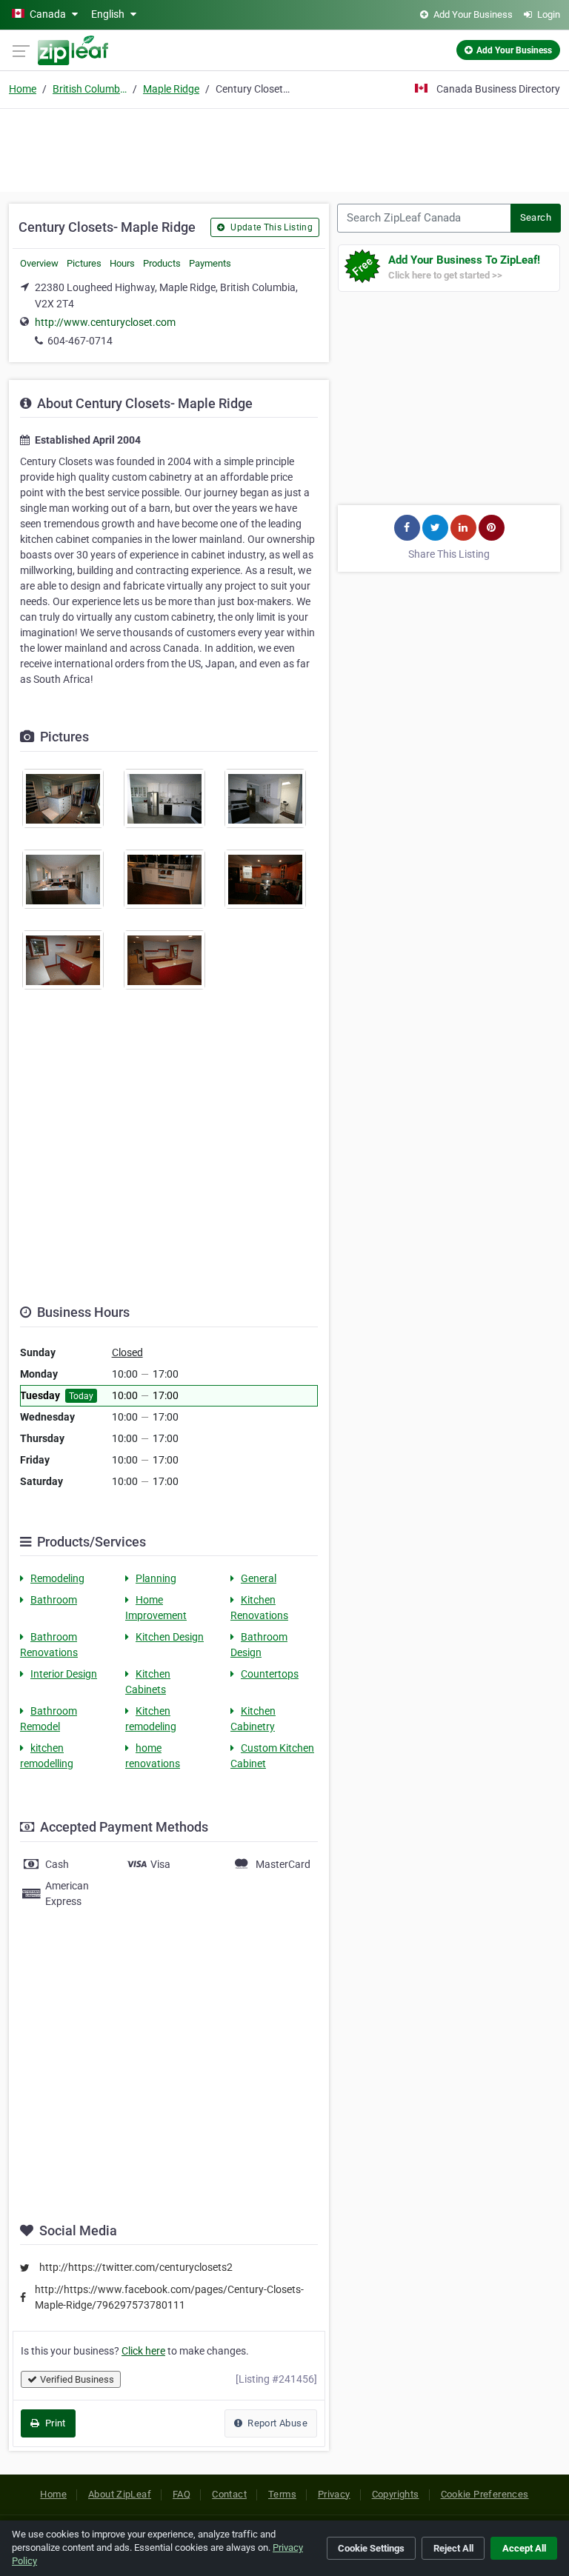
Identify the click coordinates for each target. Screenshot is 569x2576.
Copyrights (396, 2494)
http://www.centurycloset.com (105, 322)
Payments (210, 263)
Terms (282, 2494)
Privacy (334, 2494)
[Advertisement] (284, 148)
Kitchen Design (170, 1637)
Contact (229, 2494)
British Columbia (90, 89)
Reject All (453, 2548)
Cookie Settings (371, 2548)
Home (23, 89)
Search (536, 217)
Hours (122, 263)
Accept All (524, 2548)
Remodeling (57, 1578)
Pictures (84, 263)
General (259, 1578)
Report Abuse (276, 2423)
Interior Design (64, 1674)
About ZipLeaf (120, 2494)
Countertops (270, 1674)
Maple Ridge (171, 89)
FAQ (182, 2494)
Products (162, 263)
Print (54, 2423)
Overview (39, 263)
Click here (143, 2351)
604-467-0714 (80, 341)
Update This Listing (270, 227)
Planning (156, 1578)
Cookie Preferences (485, 2494)
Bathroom (54, 1600)
